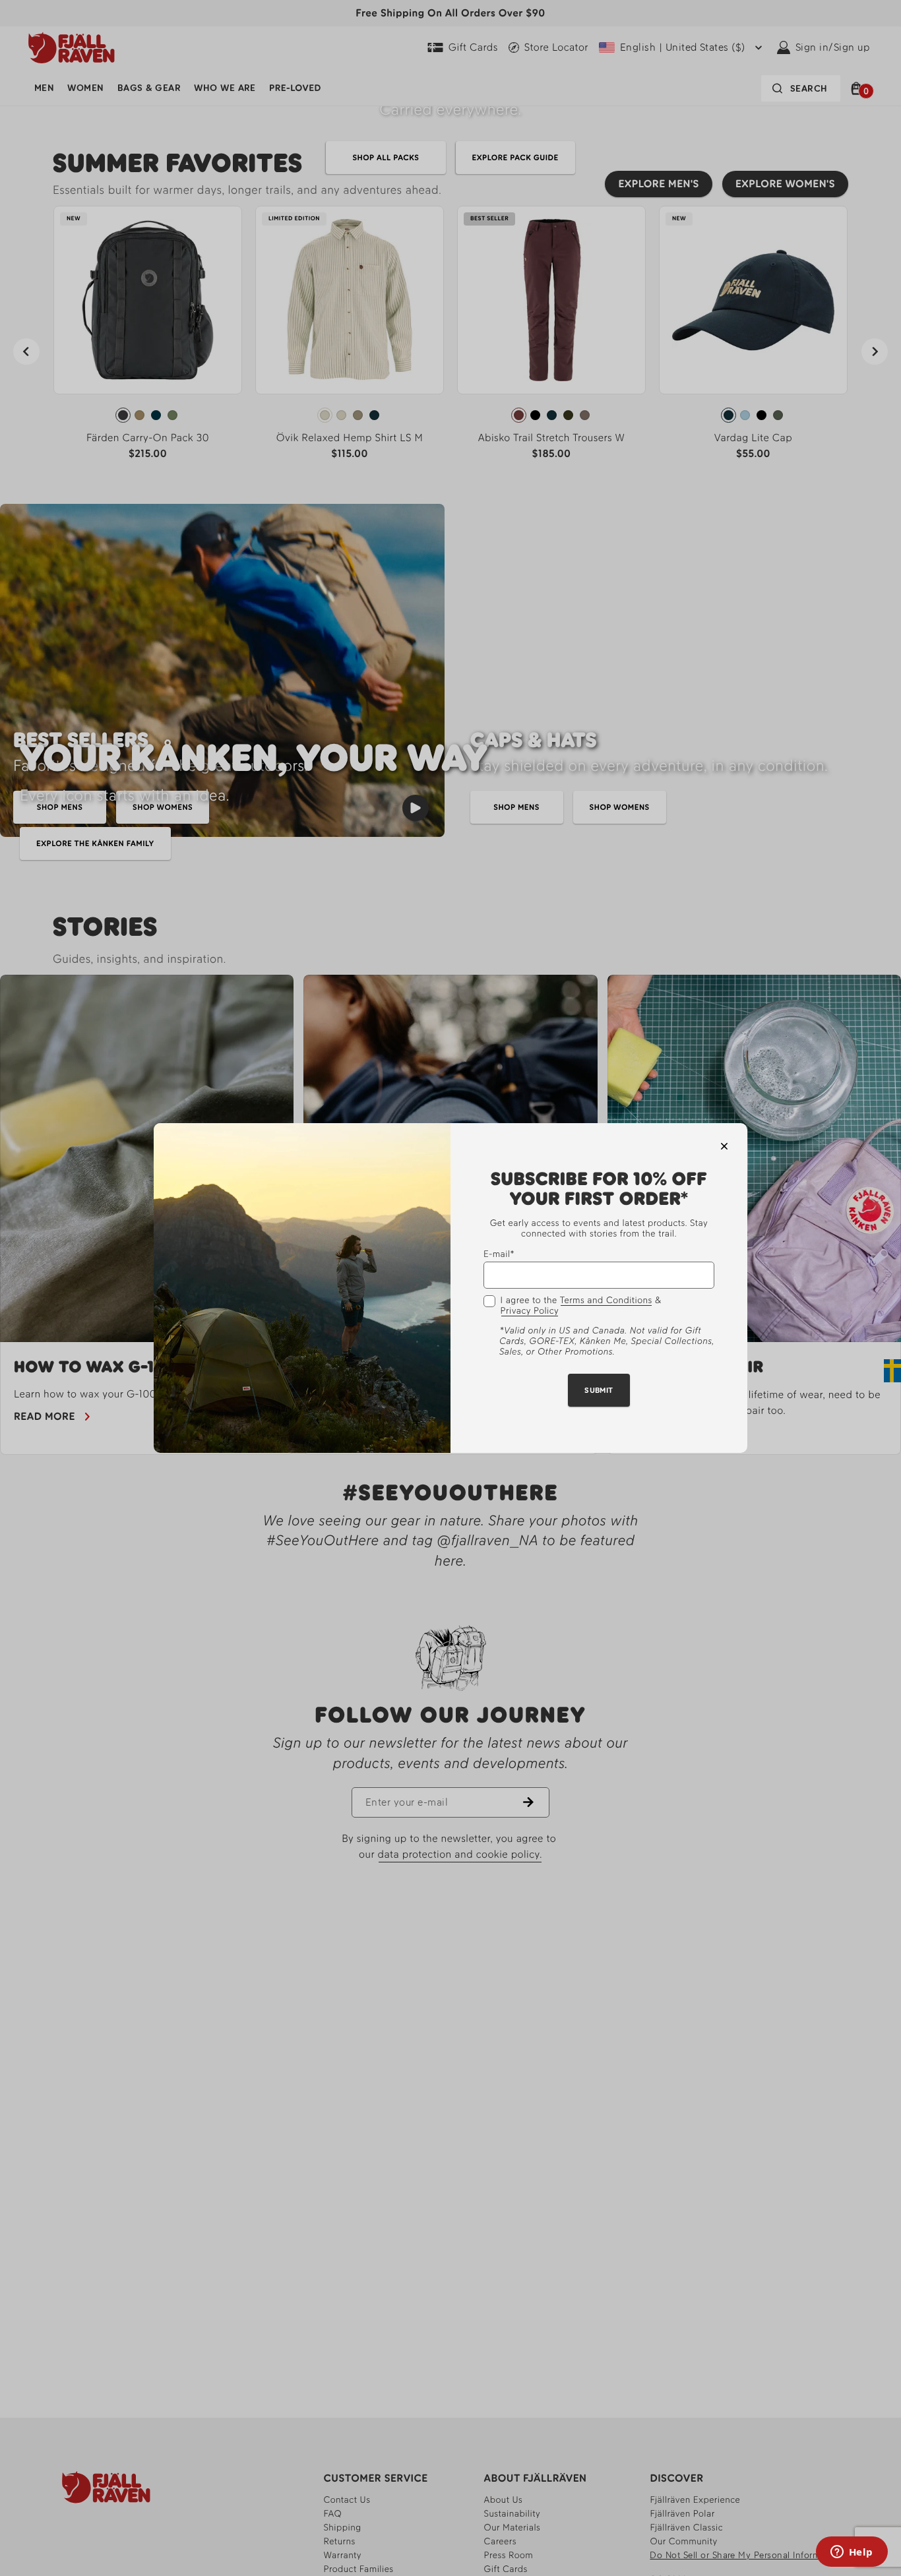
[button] (724, 1146)
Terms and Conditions (606, 1301)
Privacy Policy (530, 1312)
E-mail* (499, 1255)
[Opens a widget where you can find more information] (852, 2553)
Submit (599, 1391)
